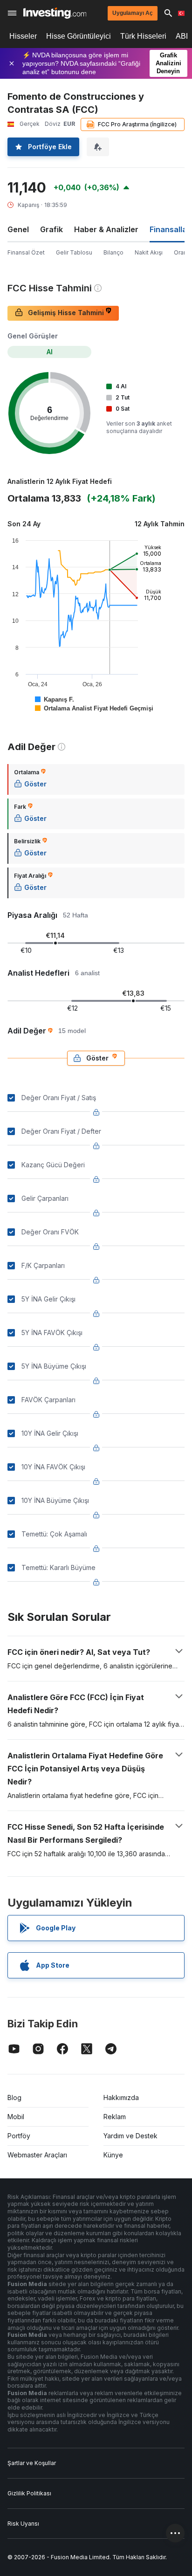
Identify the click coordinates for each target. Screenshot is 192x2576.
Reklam (115, 2117)
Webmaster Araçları (37, 2155)
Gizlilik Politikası (29, 2493)
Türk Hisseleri (143, 36)
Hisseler (23, 36)
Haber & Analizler (106, 229)
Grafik (51, 229)
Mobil (16, 2117)
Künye (113, 2155)
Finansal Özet (26, 252)
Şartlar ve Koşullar (32, 2463)
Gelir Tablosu (74, 252)
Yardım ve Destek (130, 2136)
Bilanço (113, 252)
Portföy (19, 2136)
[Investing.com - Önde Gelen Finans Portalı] (55, 13)
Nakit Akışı (149, 252)
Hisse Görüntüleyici (79, 36)
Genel (18, 229)
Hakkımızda (121, 2097)
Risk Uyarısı (23, 2524)
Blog (14, 2097)
